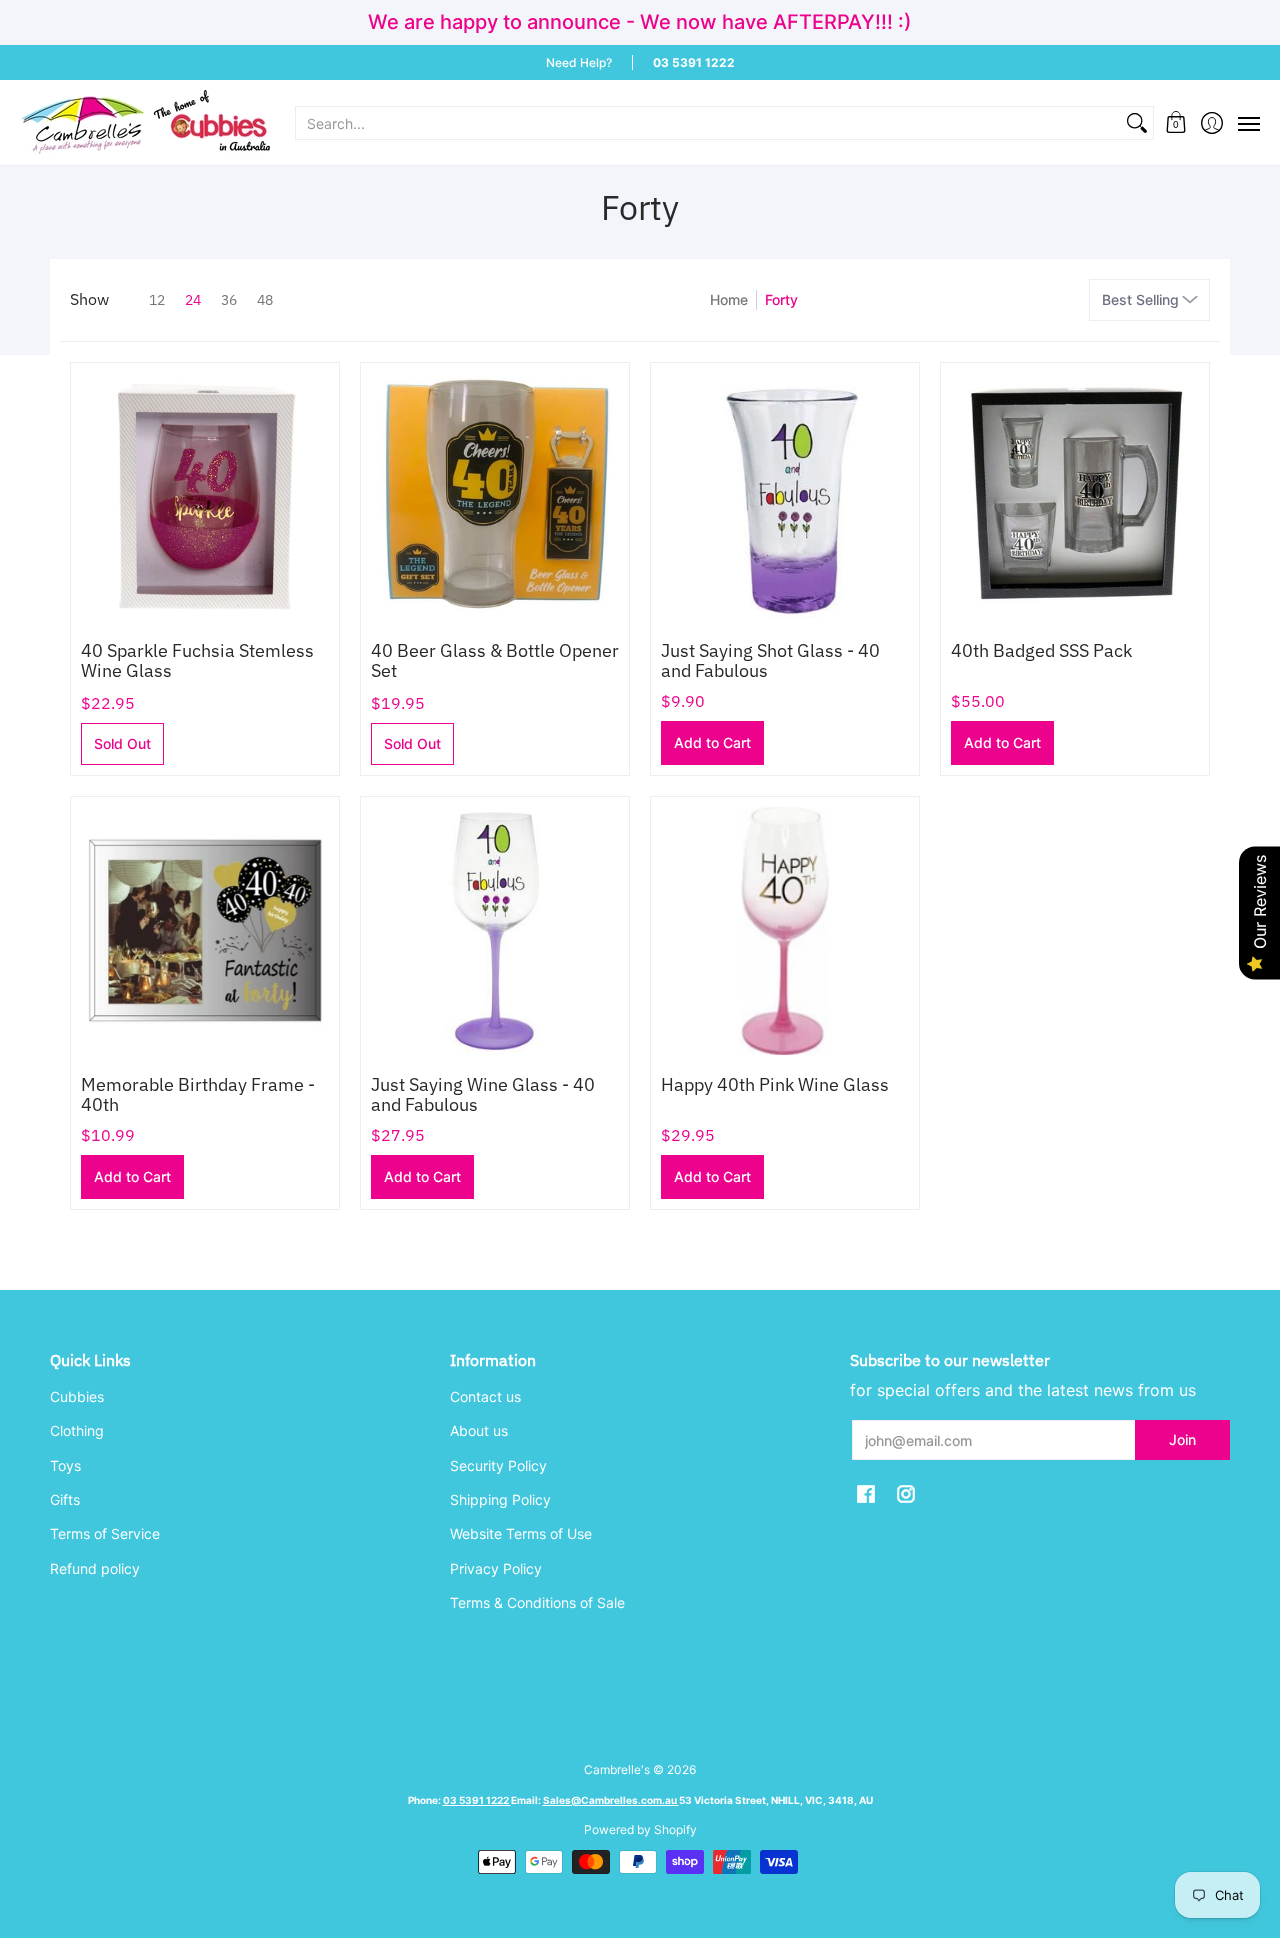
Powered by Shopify (640, 1829)
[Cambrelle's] (145, 122)
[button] (1176, 122)
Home (729, 299)
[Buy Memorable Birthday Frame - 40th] (205, 931)
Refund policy (95, 1568)
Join (1182, 1439)
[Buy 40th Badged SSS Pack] (1075, 497)
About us (479, 1430)
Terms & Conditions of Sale (537, 1602)
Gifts (65, 1499)
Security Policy (498, 1465)
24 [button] (193, 300)
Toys (65, 1465)
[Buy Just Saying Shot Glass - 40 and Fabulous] (785, 497)
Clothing (77, 1430)
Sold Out (122, 743)
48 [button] (265, 300)
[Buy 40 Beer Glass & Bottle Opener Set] (495, 497)
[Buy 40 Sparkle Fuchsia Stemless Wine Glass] (205, 497)
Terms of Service (105, 1533)
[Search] (1137, 123)
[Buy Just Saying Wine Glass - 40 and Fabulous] (495, 931)
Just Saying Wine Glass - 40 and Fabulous (483, 1094)
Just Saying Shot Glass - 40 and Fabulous (770, 660)
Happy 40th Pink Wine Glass (775, 1084)
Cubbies (77, 1396)
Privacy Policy (496, 1568)
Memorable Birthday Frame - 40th (198, 1094)
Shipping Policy (500, 1499)
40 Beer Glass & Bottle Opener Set (495, 660)
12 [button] (157, 300)
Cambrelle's (617, 1769)
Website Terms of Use (521, 1533)
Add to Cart (712, 742)
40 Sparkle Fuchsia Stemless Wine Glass (197, 660)
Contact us (485, 1396)
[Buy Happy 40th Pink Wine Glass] (785, 931)
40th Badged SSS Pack (1041, 650)
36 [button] (229, 300)
